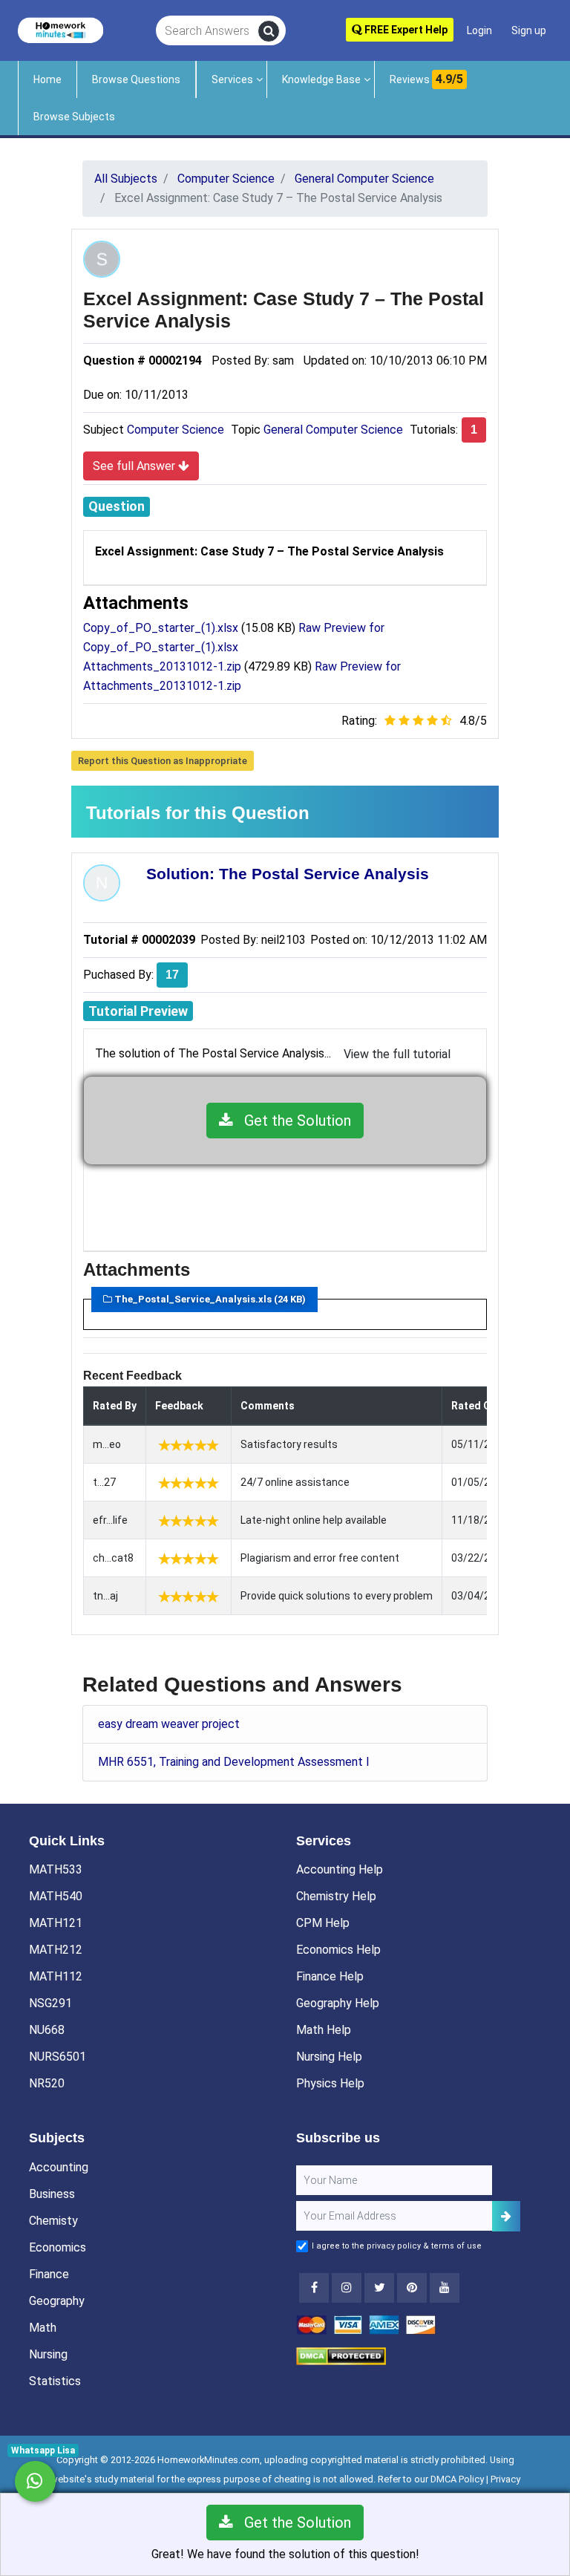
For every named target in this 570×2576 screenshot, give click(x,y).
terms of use (456, 2246)
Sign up (529, 30)
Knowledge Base (321, 79)
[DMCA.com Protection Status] (341, 2356)
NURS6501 (58, 2057)
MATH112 (56, 1976)
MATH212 (56, 1950)
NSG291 (50, 2003)
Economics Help (338, 1950)
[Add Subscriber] (506, 2216)
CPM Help (323, 1923)
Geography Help (338, 2003)
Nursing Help (329, 2057)
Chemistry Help (336, 1896)
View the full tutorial (397, 1054)
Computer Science (176, 430)
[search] (269, 31)
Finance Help (330, 1976)
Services (232, 79)
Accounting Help (340, 1869)
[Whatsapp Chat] (35, 2481)
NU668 (47, 2030)
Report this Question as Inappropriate (163, 761)
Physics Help (330, 2083)
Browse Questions (136, 79)
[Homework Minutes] (60, 29)
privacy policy (394, 2246)
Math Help (324, 2030)
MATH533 (56, 1869)
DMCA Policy (457, 2479)
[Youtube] (412, 2288)
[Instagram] (347, 2288)
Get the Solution (292, 1121)
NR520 (47, 2083)
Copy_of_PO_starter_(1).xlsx (161, 628)
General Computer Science (333, 430)
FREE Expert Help (405, 30)
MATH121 (56, 1923)
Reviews (426, 79)
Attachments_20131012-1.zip (162, 666)
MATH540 (56, 1896)
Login (479, 30)
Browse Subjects (74, 117)
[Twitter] (379, 2288)
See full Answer (135, 466)
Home (47, 79)
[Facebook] (314, 2288)
